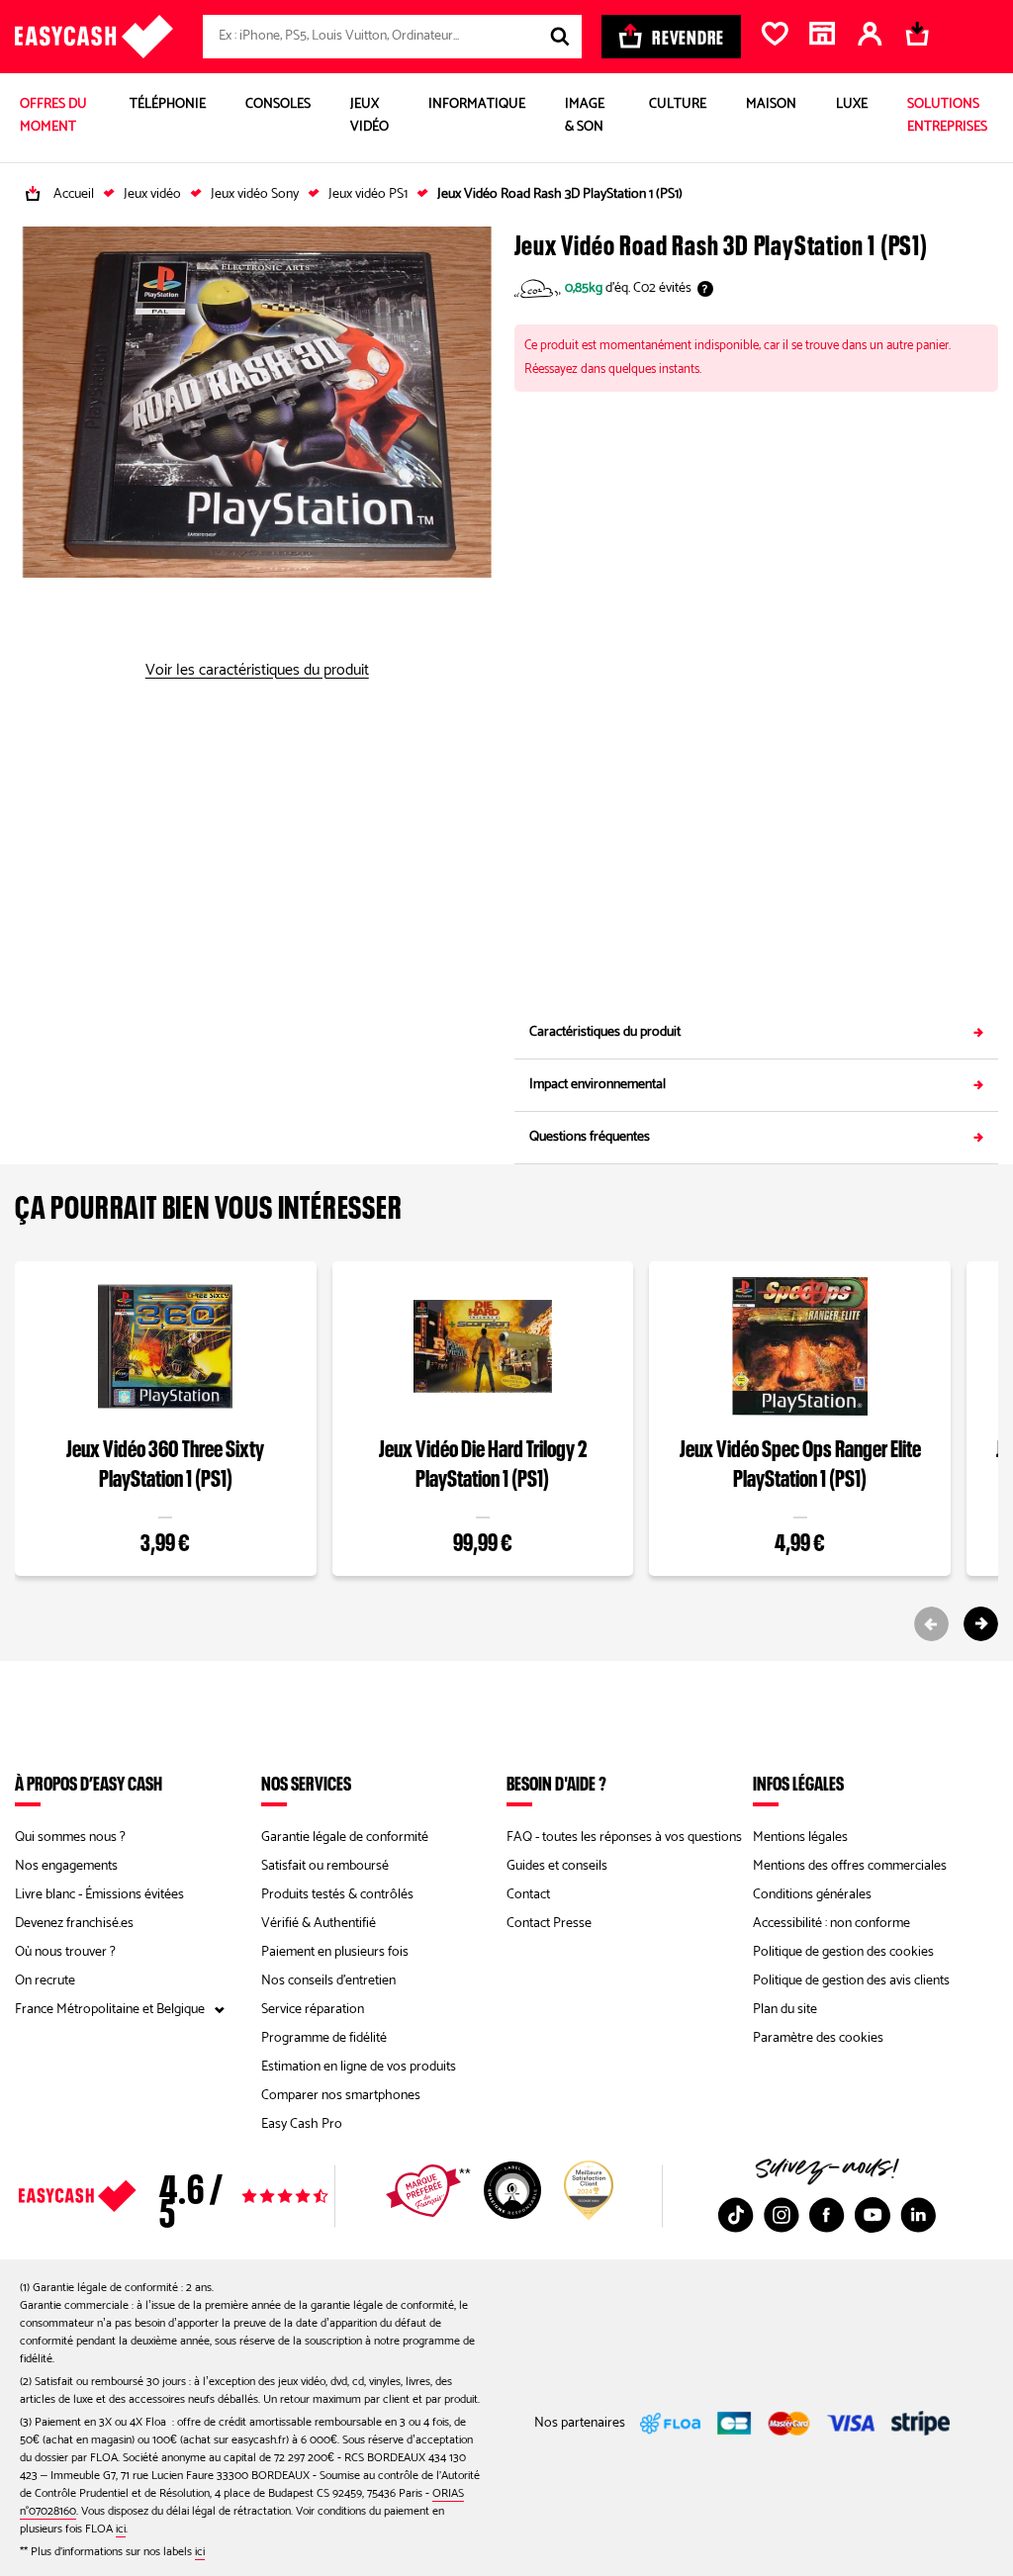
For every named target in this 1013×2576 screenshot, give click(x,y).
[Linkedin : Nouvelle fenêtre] (918, 2215)
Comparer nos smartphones (341, 2096)
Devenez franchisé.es (74, 1924)
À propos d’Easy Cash (89, 1783)
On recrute (45, 1981)
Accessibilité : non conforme (831, 1924)
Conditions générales (812, 1895)
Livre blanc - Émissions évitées (99, 1895)
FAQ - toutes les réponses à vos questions (624, 1838)
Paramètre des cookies (818, 2038)
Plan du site (785, 2010)
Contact (528, 1895)
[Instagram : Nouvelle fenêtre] (782, 2215)
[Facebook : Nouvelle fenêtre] (827, 2215)
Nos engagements (66, 1866)
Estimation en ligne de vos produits (359, 2067)
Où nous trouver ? (65, 1952)
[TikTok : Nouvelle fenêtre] (736, 2215)
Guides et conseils (557, 1866)
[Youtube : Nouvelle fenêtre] (873, 2215)
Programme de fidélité (324, 2038)
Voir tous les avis (215, 2196)
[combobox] (392, 37)
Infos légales (798, 1783)
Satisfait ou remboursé (325, 1866)
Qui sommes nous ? (70, 1838)
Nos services (306, 1783)
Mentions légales (800, 1838)
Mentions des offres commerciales (850, 1866)
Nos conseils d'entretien (328, 1981)
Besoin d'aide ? (556, 1783)
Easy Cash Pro (302, 2124)
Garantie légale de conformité (345, 1838)
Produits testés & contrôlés (337, 1895)
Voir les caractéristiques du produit (257, 671)
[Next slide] (981, 1624)
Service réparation (313, 2010)
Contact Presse (549, 1924)
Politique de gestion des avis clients (851, 1981)
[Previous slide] (931, 1624)
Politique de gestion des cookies (843, 1952)
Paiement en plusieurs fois (335, 1952)
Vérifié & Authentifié (319, 1924)
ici (121, 2529)
